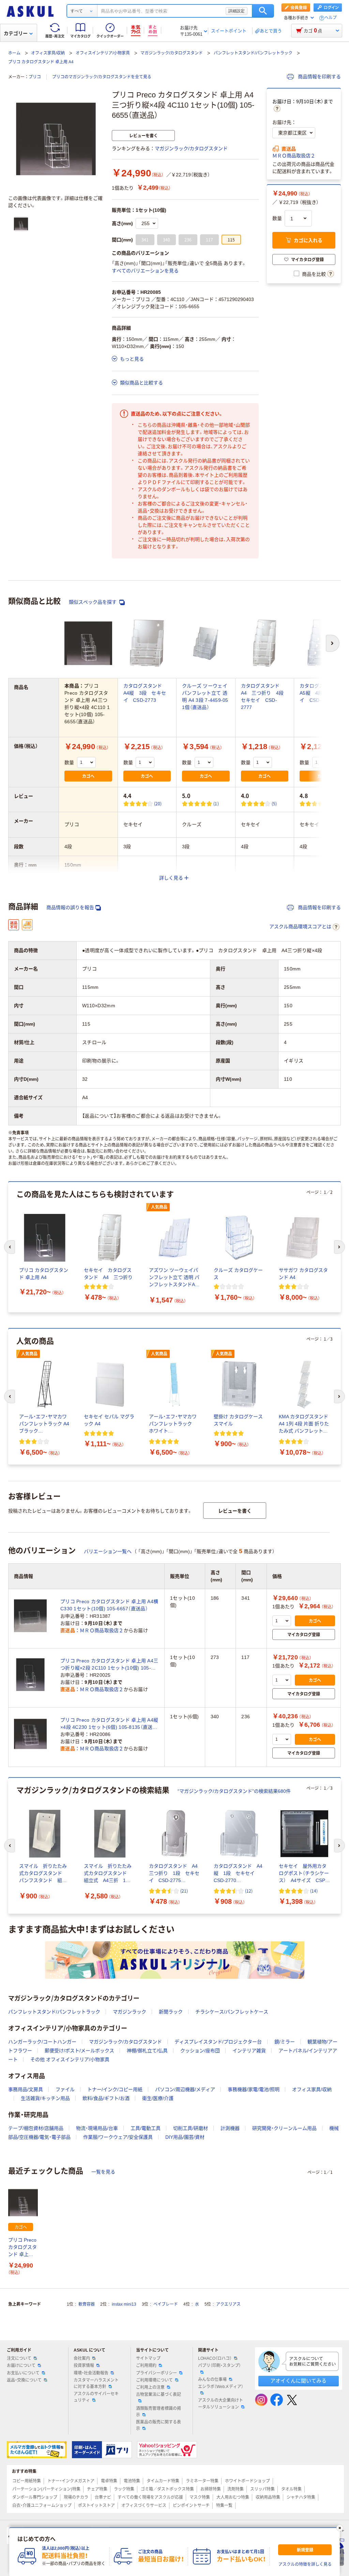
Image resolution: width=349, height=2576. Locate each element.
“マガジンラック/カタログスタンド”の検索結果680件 (234, 1791)
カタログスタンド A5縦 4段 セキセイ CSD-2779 (322, 693)
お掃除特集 (211, 2489)
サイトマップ (148, 2358)
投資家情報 (84, 2366)
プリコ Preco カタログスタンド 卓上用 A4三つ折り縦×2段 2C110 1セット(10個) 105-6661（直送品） (109, 1665)
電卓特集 (109, 2481)
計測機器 (230, 2128)
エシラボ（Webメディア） (221, 2387)
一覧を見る (103, 2172)
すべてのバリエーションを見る (145, 271)
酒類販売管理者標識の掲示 (158, 2412)
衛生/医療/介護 (158, 2098)
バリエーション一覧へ (108, 1551)
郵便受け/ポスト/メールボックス (79, 2051)
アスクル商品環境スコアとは (300, 927)
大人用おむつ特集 (233, 2497)
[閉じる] (340, 2528)
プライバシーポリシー (156, 2373)
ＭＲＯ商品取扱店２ (294, 156)
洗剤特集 (236, 2489)
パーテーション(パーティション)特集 (46, 2489)
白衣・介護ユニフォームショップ (42, 2506)
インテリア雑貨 (249, 2051)
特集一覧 (224, 2506)
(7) (334, 803)
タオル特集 (291, 2489)
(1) (216, 803)
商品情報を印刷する (319, 77)
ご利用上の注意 (150, 2387)
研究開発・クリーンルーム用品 (284, 2128)
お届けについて (21, 2366)
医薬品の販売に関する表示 (158, 2425)
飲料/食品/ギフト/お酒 (106, 2098)
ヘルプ (331, 18)
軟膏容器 (87, 2304)
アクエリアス (228, 2304)
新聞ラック (171, 2012)
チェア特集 (97, 2489)
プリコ (35, 77)
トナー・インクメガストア (71, 2481)
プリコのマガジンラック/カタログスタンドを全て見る (102, 77)
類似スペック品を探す (93, 602)
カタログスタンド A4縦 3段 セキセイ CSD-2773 (145, 693)
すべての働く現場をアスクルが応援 (150, 2497)
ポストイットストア (96, 2506)
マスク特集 (200, 2497)
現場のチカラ (76, 2497)
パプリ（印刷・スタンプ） (219, 2366)
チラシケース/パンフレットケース (232, 2012)
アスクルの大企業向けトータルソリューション (221, 2404)
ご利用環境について (154, 2380)
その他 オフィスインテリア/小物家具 (70, 2059)
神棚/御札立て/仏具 (147, 2051)
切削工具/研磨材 (191, 2128)
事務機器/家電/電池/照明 (254, 2089)
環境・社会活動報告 (91, 2373)
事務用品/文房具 (26, 2089)
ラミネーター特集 (202, 2481)
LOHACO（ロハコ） (215, 2358)
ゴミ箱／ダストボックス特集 (167, 2489)
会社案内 (82, 2358)
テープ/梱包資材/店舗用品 (36, 2128)
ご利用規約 (146, 2366)
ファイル (65, 2089)
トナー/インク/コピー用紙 (115, 2089)
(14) (314, 1891)
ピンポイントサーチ (191, 2506)
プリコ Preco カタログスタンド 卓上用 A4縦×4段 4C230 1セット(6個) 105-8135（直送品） (109, 1724)
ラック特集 (124, 2489)
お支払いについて (23, 2373)
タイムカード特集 (163, 2481)
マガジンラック (130, 2012)
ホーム (14, 53)
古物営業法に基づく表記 (158, 2395)
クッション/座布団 (200, 2051)
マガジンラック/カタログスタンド (172, 53)
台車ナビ (103, 2497)
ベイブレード (166, 2304)
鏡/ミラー (285, 2042)
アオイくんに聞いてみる (298, 2381)
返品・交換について (24, 2380)
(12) (249, 1891)
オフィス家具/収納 (48, 53)
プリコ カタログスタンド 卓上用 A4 (41, 62)
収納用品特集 (268, 2497)
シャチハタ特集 (301, 2497)
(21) (184, 1891)
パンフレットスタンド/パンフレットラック (253, 53)
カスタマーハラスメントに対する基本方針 (96, 2383)
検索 (263, 11)
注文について (19, 2358)
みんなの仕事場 (212, 2380)
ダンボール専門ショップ (35, 2497)
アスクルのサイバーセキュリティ (96, 2397)
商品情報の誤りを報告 (70, 907)
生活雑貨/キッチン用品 (45, 2098)
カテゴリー (16, 33)
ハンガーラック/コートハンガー (42, 2042)
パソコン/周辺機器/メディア (185, 2089)
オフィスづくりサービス (144, 2506)
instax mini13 (124, 2304)
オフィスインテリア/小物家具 (103, 53)
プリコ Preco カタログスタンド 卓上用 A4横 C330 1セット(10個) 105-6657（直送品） (109, 1605)
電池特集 (132, 2481)
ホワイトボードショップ (247, 2481)
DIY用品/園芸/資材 (185, 2137)
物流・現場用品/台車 (97, 2128)
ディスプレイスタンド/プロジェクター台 (218, 2042)
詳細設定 (237, 11)
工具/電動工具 (146, 2128)
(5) (274, 803)
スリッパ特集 (262, 2489)
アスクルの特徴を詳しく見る (305, 2564)
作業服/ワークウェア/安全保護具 (118, 2137)
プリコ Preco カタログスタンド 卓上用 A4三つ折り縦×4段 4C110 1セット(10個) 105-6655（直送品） (23, 2248)
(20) (158, 803)
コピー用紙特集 (27, 2481)
